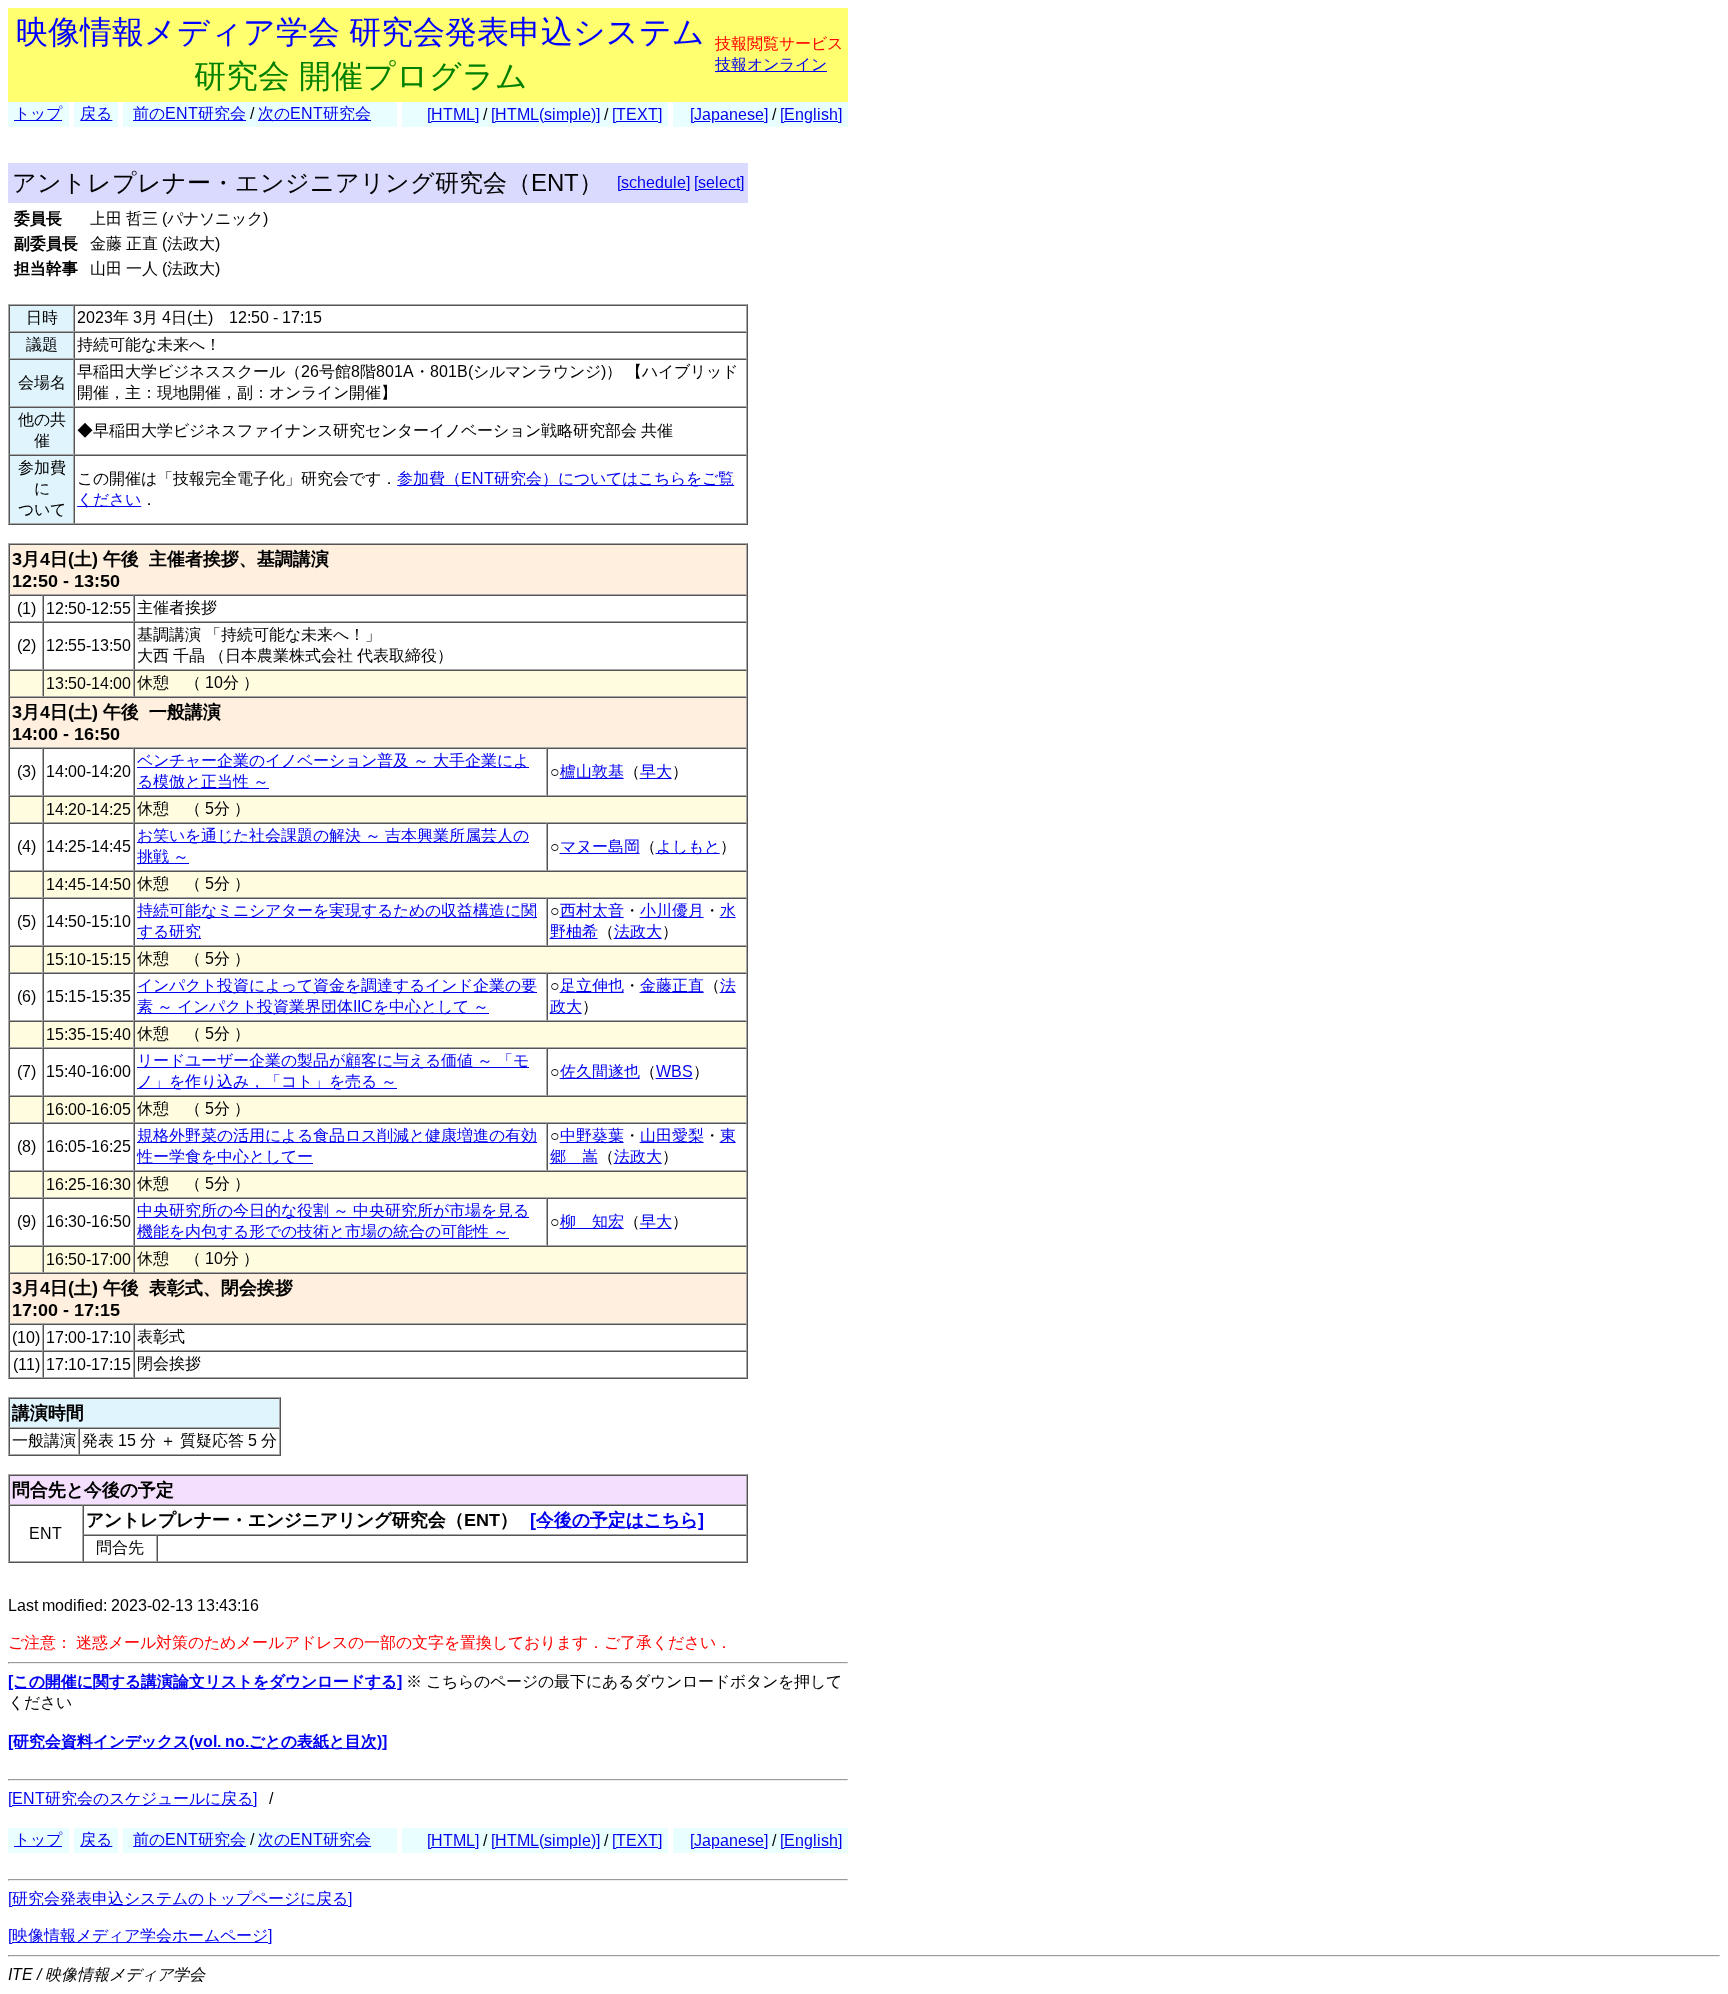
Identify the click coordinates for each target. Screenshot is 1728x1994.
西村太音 (592, 910)
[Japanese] (729, 114)
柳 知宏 (592, 1221)
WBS (674, 1071)
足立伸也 (592, 985)
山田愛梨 (672, 1135)
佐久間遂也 (600, 1071)
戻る (96, 113)
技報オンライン (771, 64)
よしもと (688, 846)
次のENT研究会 (314, 113)
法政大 (638, 931)
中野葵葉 (592, 1135)
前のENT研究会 (189, 113)
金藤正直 (672, 985)
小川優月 (672, 910)
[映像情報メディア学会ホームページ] (140, 1935)
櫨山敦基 (592, 771)
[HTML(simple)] (545, 114)
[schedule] (653, 182)
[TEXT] (637, 114)
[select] (719, 182)
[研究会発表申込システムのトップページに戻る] (180, 1898)
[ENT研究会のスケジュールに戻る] (132, 1798)
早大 (656, 771)
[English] (811, 114)
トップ (38, 113)
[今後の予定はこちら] (617, 1520)
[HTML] (453, 114)
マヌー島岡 (600, 846)
